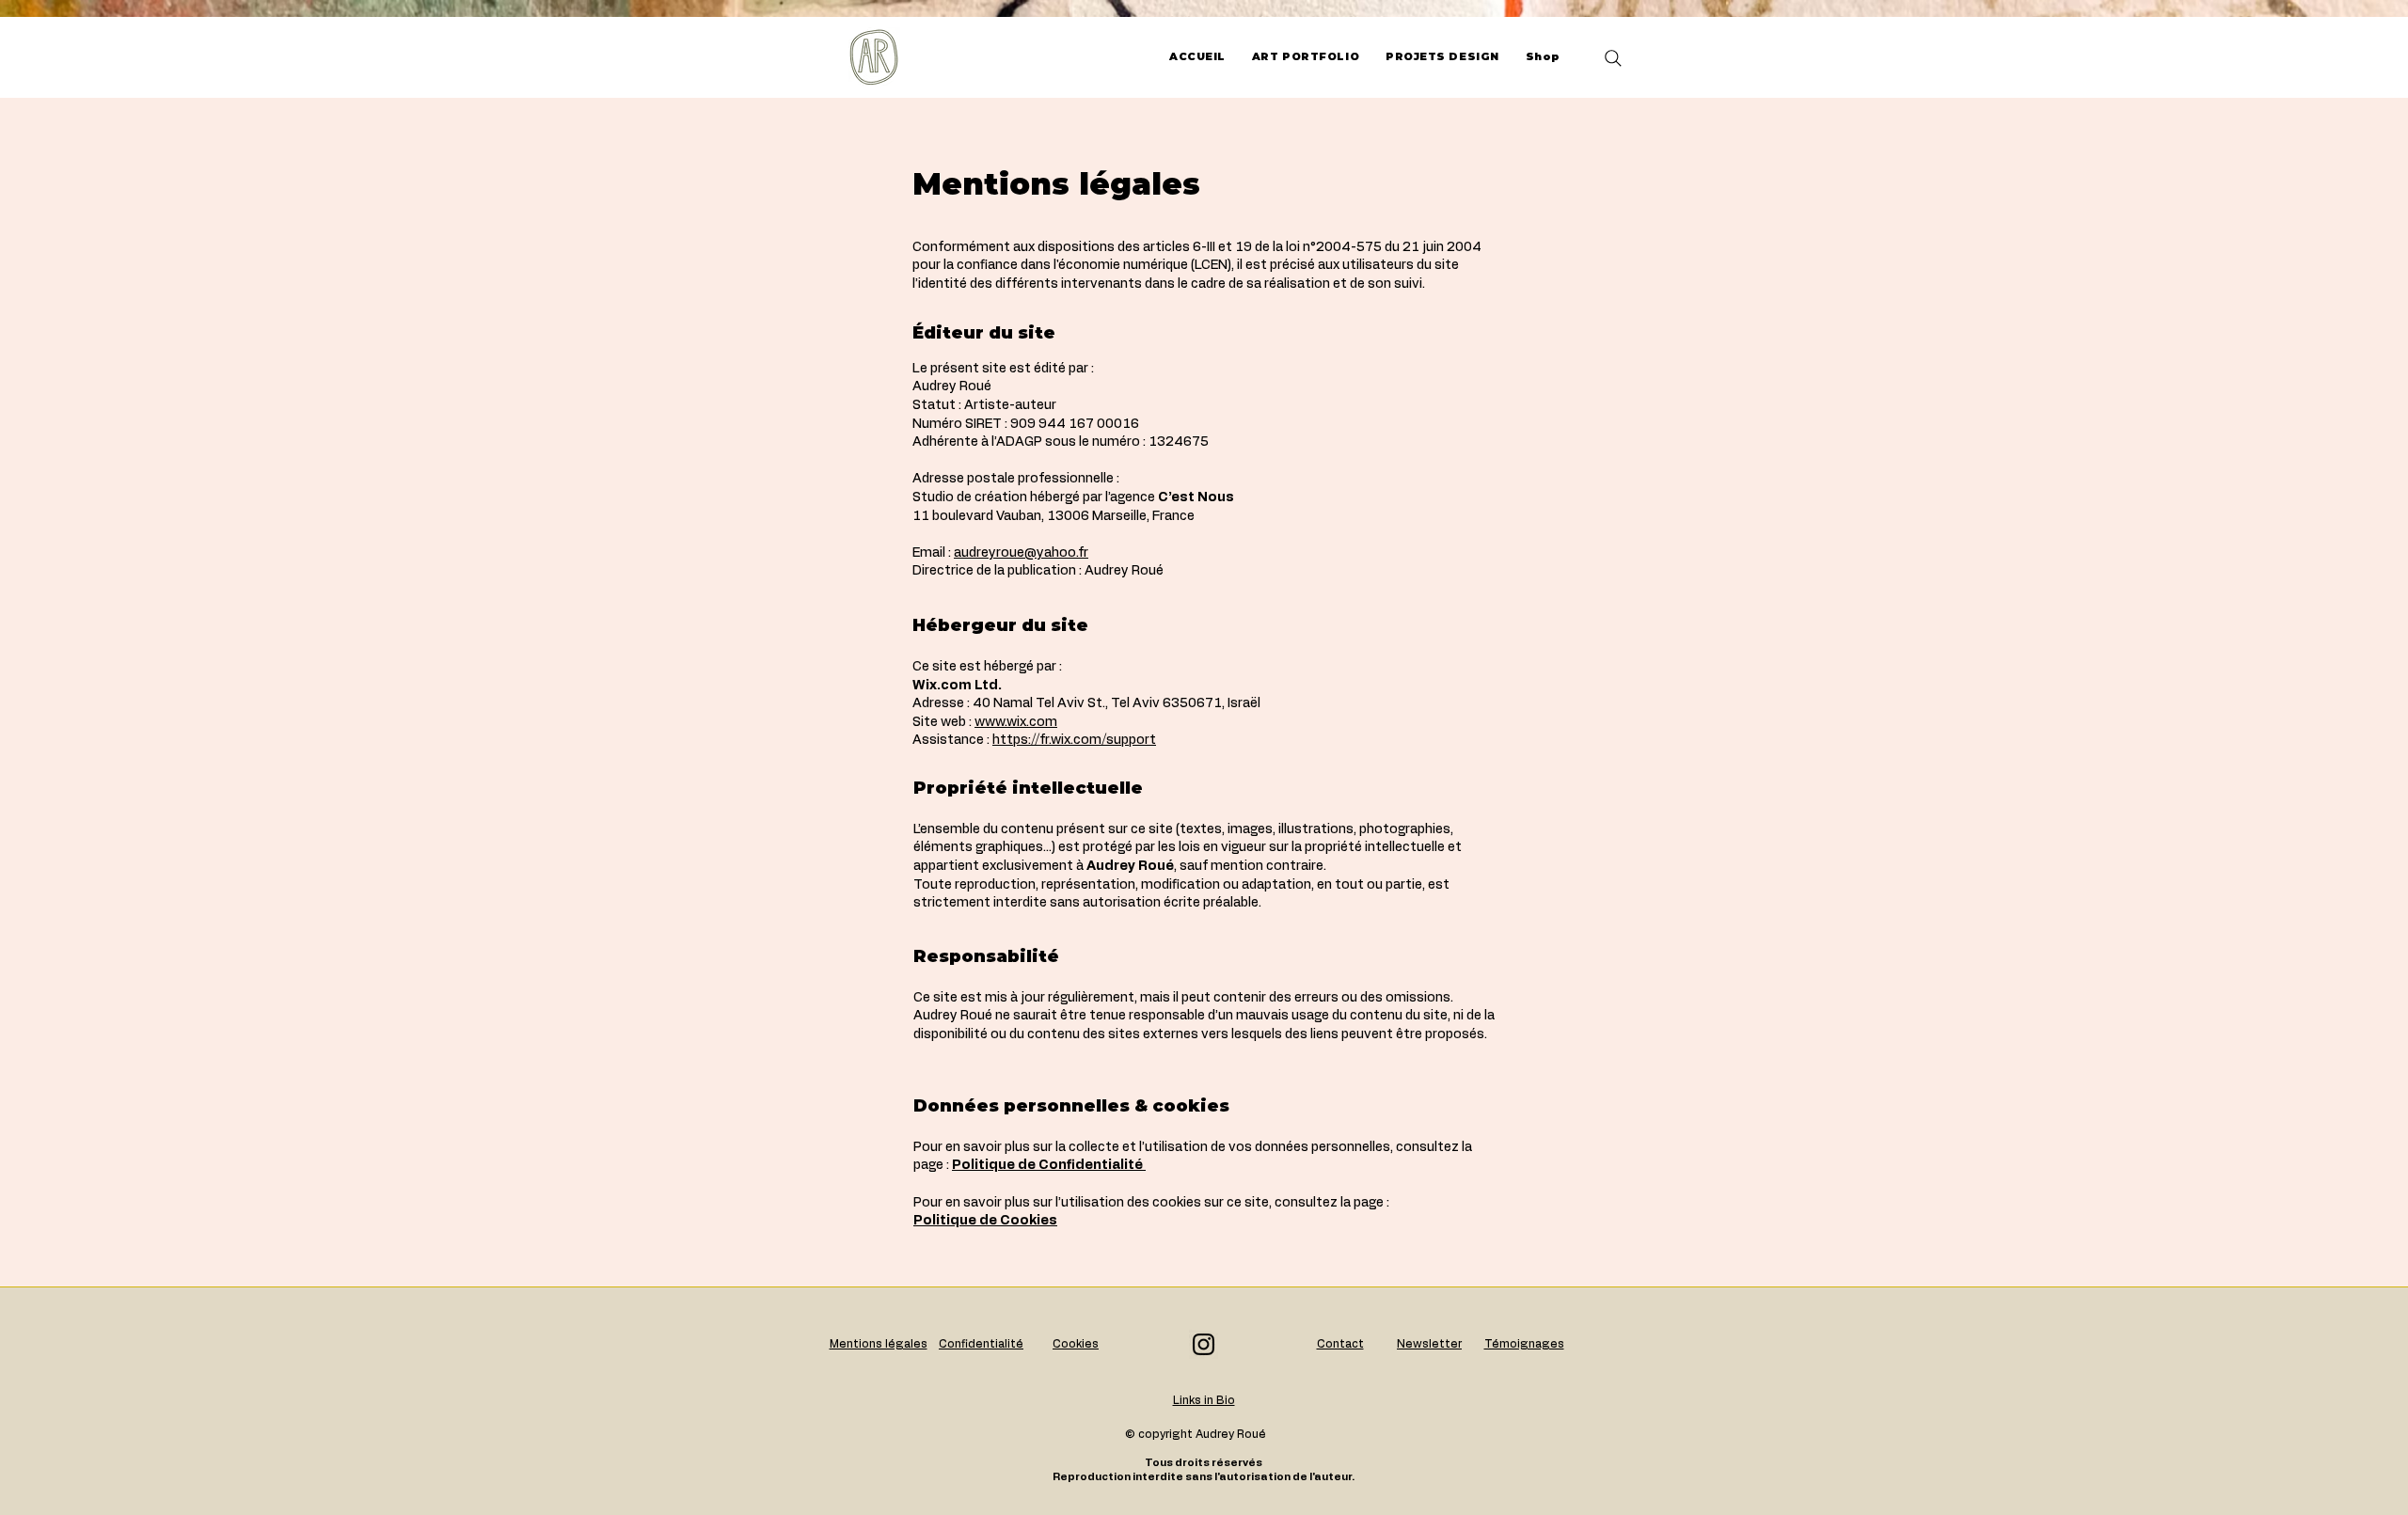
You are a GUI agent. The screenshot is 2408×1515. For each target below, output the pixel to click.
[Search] (1613, 58)
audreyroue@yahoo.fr (1021, 553)
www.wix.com (1016, 722)
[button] (1340, 1344)
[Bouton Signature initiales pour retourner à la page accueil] (874, 57)
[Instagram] (1204, 1344)
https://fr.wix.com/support (1074, 740)
